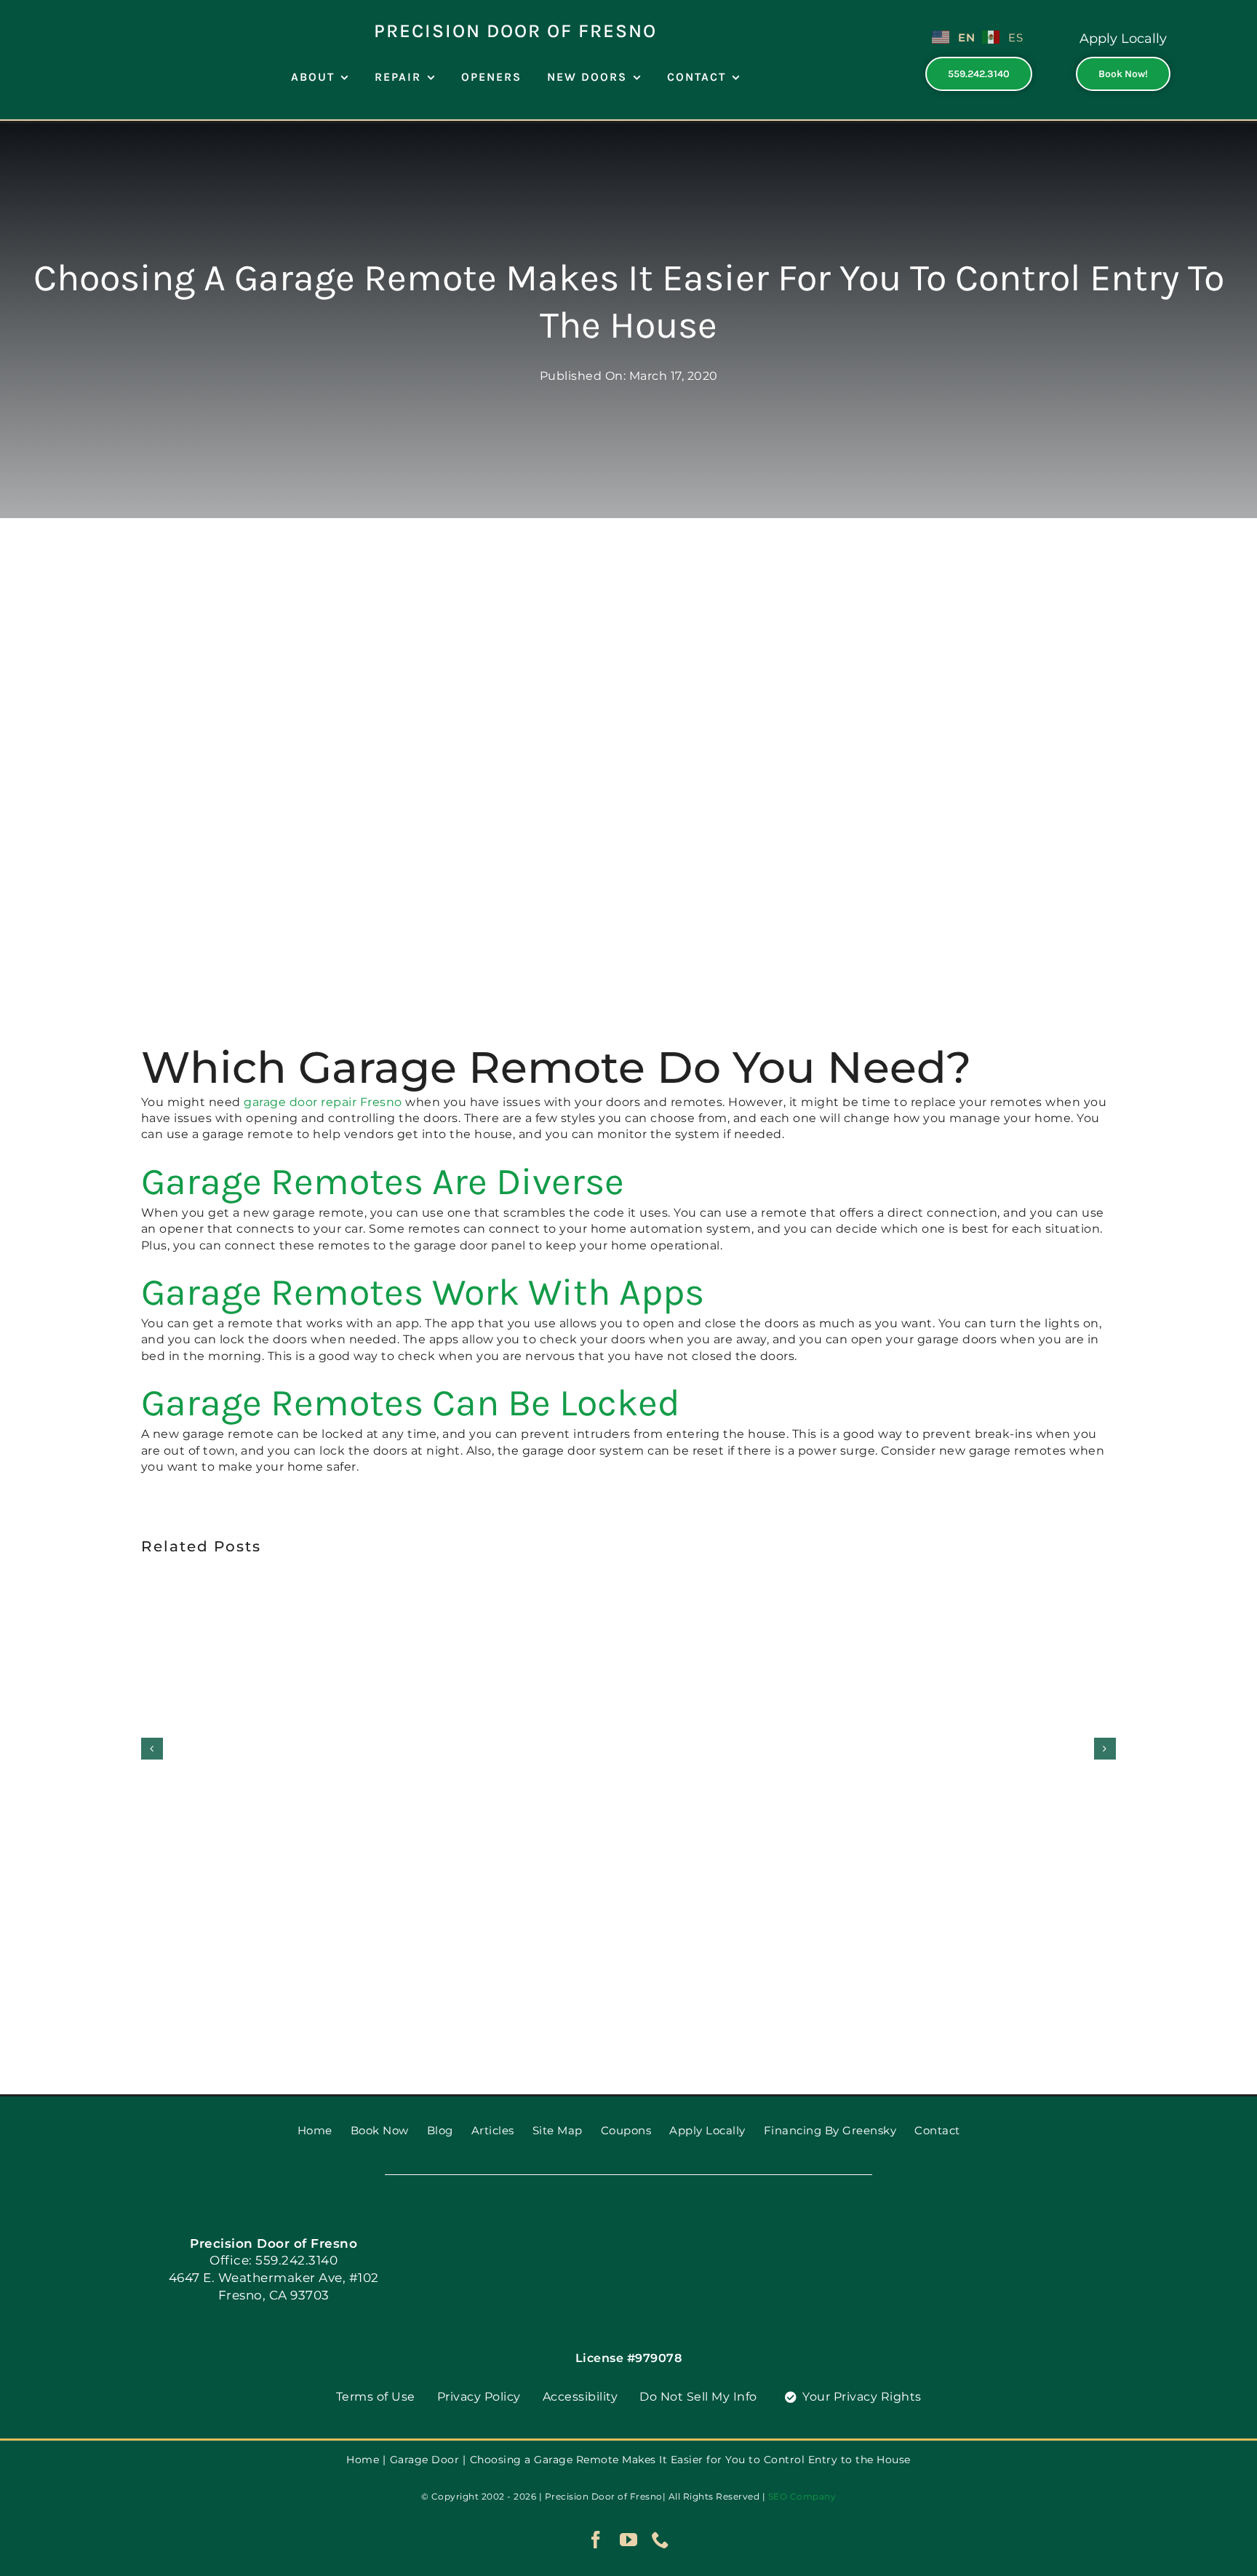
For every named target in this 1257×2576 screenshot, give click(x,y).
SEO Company (802, 2496)
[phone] (661, 2540)
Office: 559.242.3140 (274, 2260)
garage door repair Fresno (323, 1102)
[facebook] (596, 2540)
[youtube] (629, 2540)
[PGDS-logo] (93, 13)
